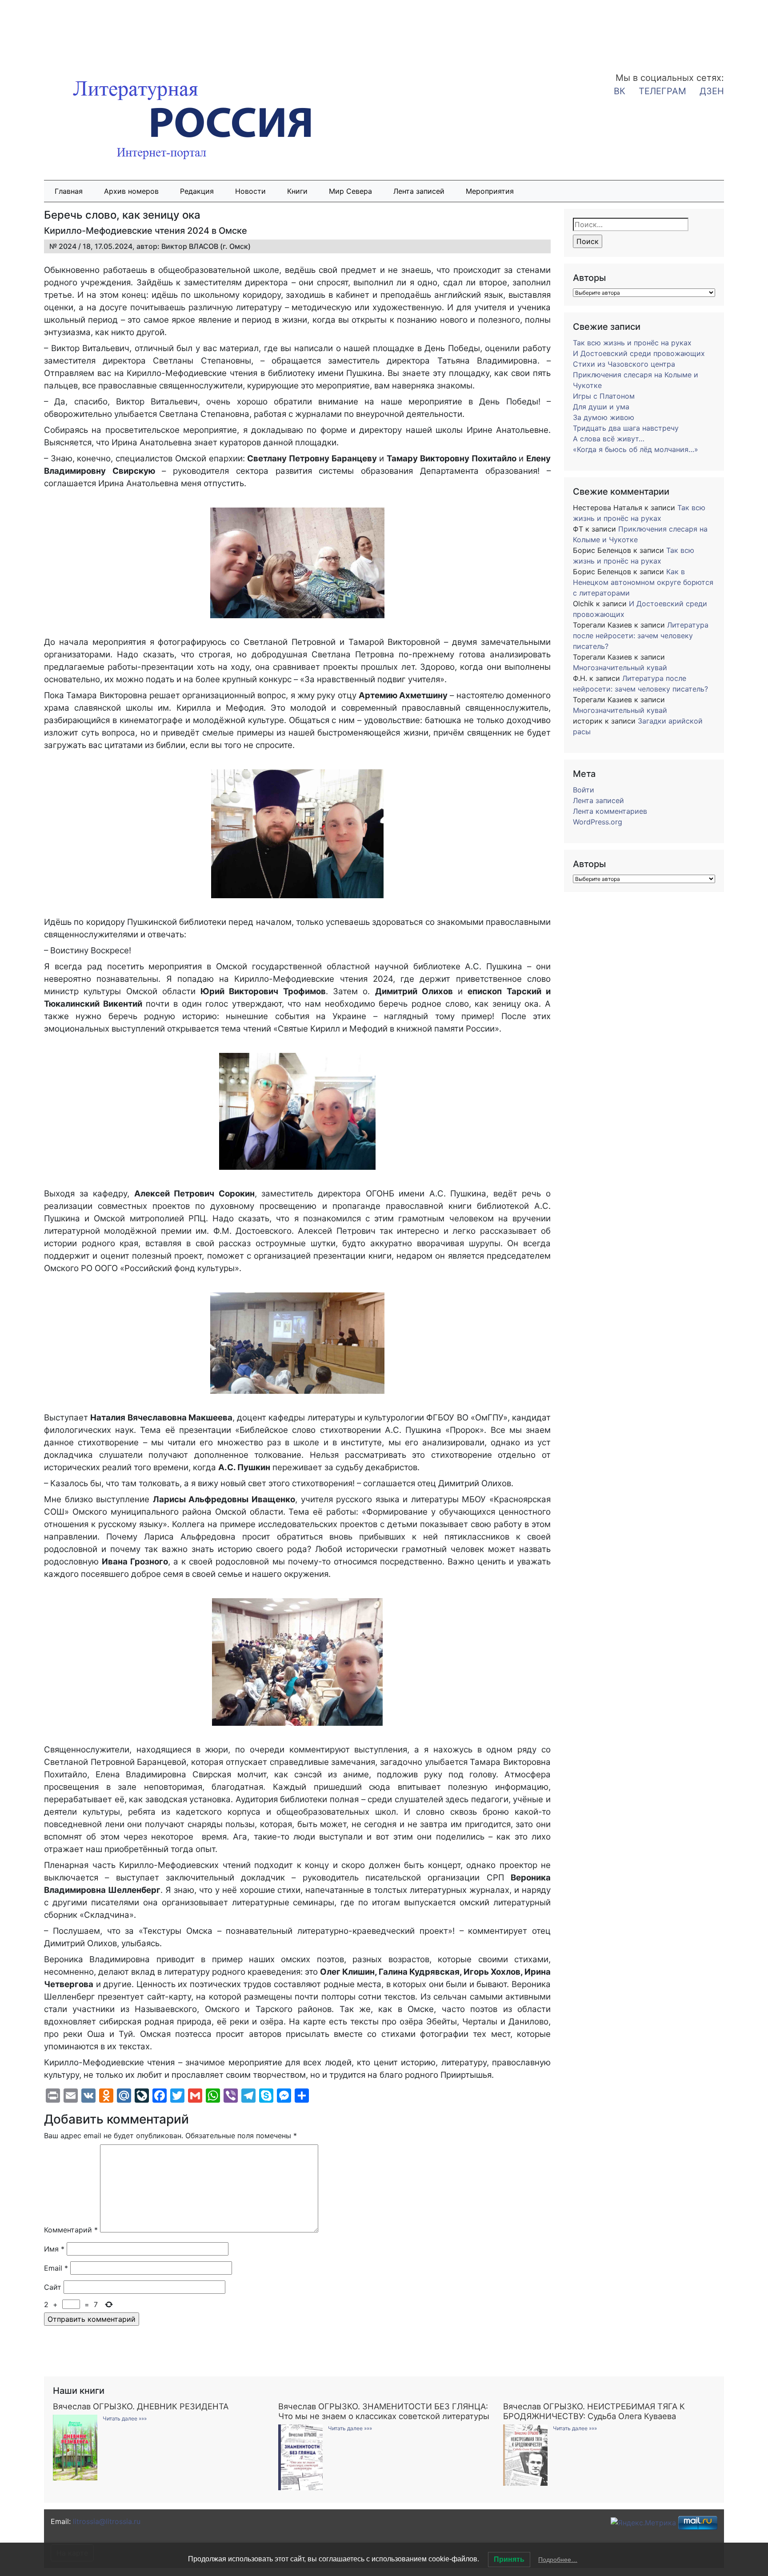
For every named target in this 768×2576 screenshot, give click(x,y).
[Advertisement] (71, 30)
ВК (620, 91)
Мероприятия (490, 191)
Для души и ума (601, 407)
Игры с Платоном (604, 396)
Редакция (197, 191)
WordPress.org (598, 822)
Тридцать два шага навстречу (626, 428)
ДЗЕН (712, 91)
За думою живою (604, 417)
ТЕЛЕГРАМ (662, 91)
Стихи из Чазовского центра (624, 364)
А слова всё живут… (609, 439)
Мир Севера (350, 191)
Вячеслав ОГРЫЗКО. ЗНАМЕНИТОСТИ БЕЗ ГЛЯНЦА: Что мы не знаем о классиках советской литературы (384, 2411)
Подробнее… (558, 2560)
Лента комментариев (610, 811)
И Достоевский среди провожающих (639, 353)
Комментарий (71, 2230)
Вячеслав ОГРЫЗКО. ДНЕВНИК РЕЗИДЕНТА (141, 2406)
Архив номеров (131, 191)
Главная (69, 191)
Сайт (53, 2287)
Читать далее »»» (125, 2418)
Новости (250, 191)
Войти (584, 790)
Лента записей (419, 191)
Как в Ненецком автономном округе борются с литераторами (643, 582)
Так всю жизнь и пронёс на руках (632, 343)
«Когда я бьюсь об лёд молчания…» (636, 449)
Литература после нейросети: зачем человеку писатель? (641, 636)
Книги (297, 191)
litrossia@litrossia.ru (107, 2521)
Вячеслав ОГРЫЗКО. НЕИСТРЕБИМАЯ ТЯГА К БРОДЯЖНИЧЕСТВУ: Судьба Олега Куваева (594, 2411)
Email (56, 2268)
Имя (54, 2249)
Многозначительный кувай (620, 668)
